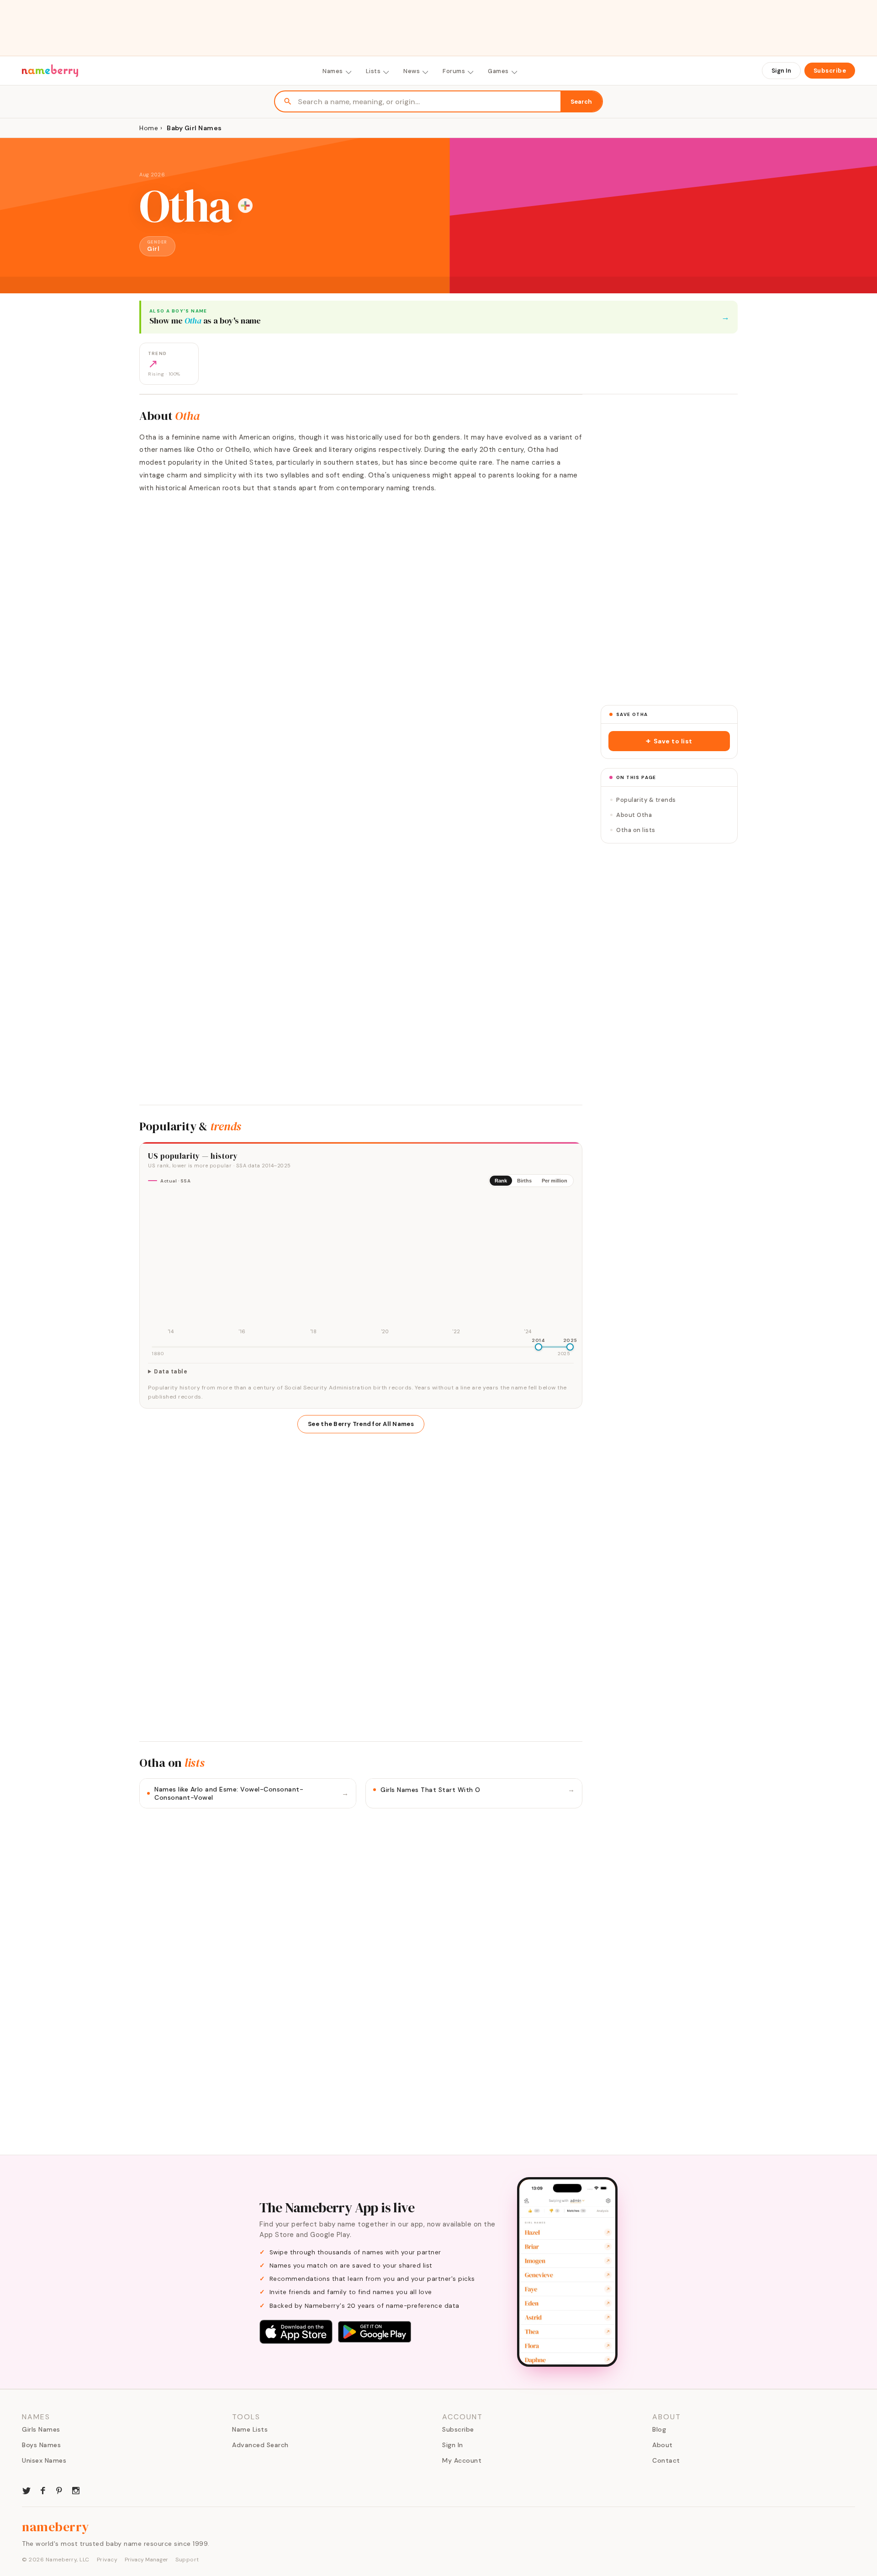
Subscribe (830, 71)
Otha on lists (636, 830)
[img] (361, 1266)
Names (333, 71)
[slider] (539, 1347)
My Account (462, 2460)
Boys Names (41, 2445)
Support (187, 2560)
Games (498, 71)
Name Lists (250, 2429)
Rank (501, 1181)
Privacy (107, 2560)
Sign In (781, 71)
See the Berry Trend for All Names (361, 1424)
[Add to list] (245, 206)
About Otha (634, 815)
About (663, 2445)
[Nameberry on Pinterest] (59, 2490)
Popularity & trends (646, 800)
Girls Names (41, 2429)
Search (581, 102)
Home (149, 128)
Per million (555, 1181)
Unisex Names (44, 2460)
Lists (373, 71)
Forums (454, 71)
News (412, 71)
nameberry (56, 2527)
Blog (659, 2429)
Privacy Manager (146, 2560)
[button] (669, 741)
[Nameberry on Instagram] (76, 2490)
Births (524, 1181)
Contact (666, 2460)
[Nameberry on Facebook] (43, 2490)
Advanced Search (260, 2445)
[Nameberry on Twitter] (26, 2490)
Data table (171, 1372)
